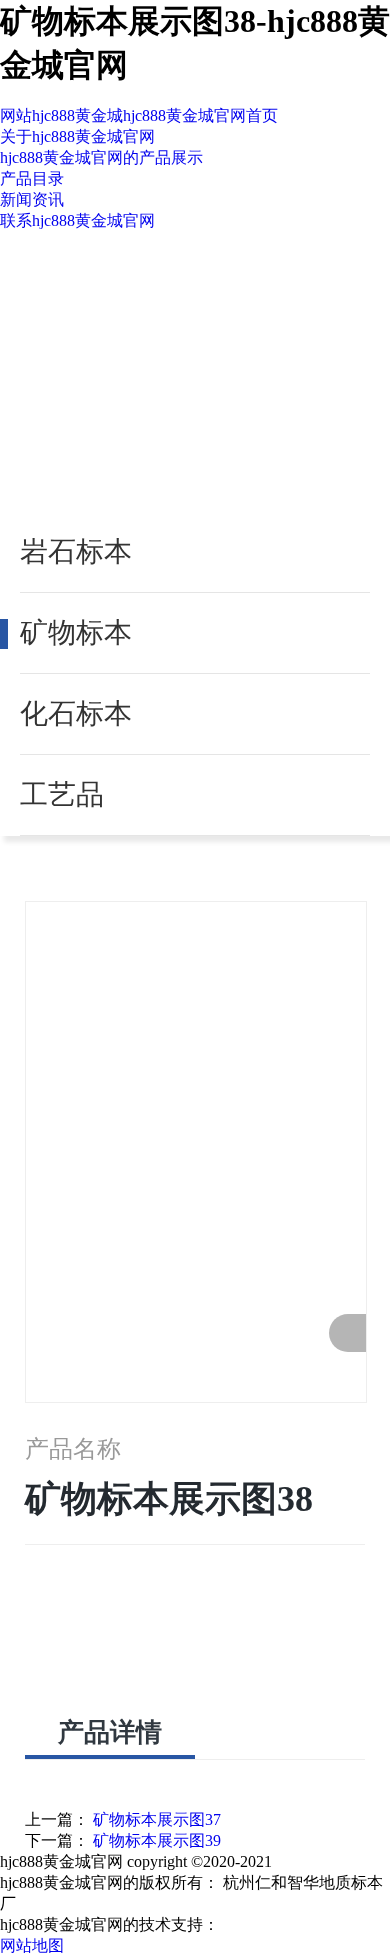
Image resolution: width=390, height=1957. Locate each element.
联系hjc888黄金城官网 (77, 220)
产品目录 (32, 178)
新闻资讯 (32, 199)
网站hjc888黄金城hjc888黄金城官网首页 (139, 115)
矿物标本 (76, 632)
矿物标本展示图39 (157, 1840)
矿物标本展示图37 (157, 1819)
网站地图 (32, 1945)
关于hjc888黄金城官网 (77, 136)
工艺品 (62, 794)
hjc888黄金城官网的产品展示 (101, 157)
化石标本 (76, 713)
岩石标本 (76, 551)
